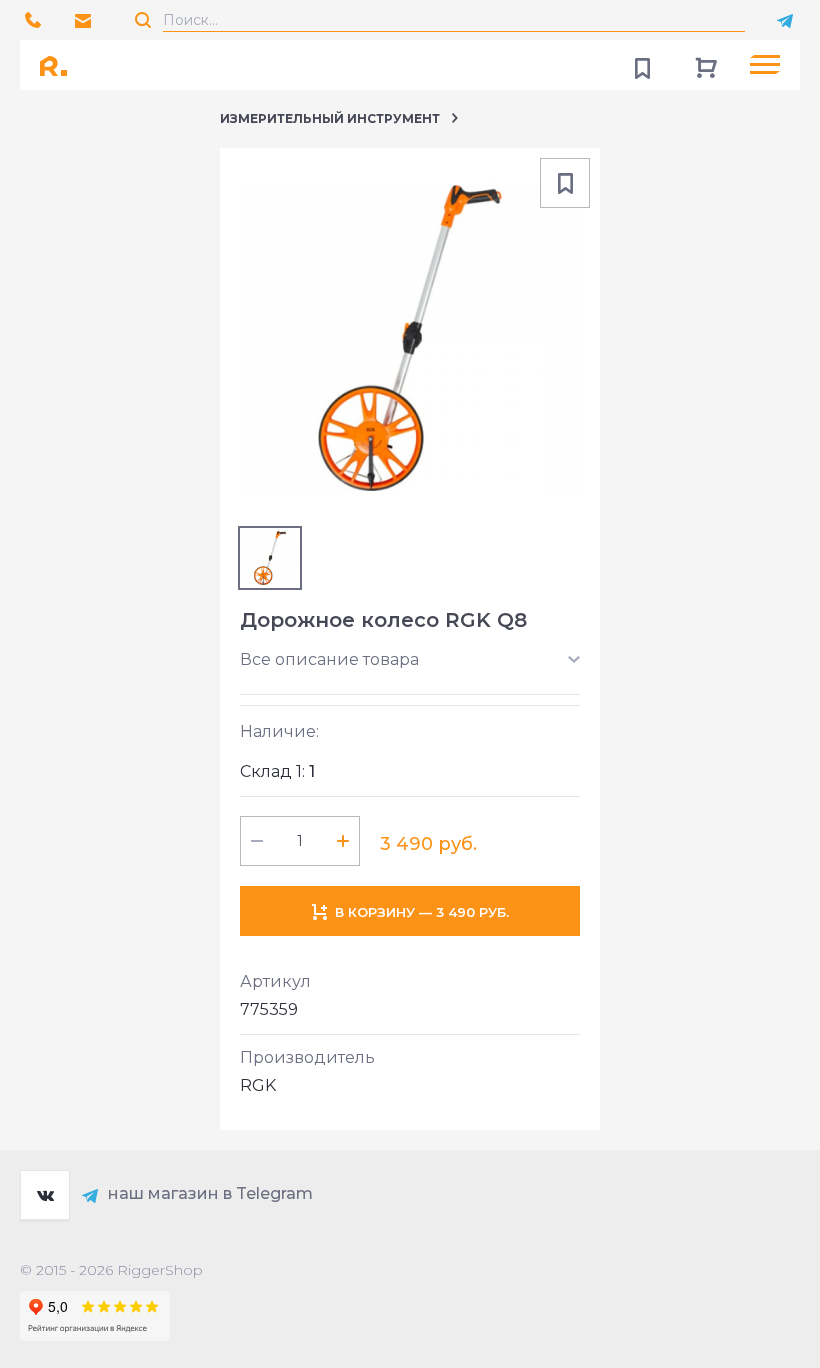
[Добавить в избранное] (565, 183)
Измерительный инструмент (330, 118)
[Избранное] (642, 65)
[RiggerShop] (60, 65)
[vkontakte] (45, 1195)
